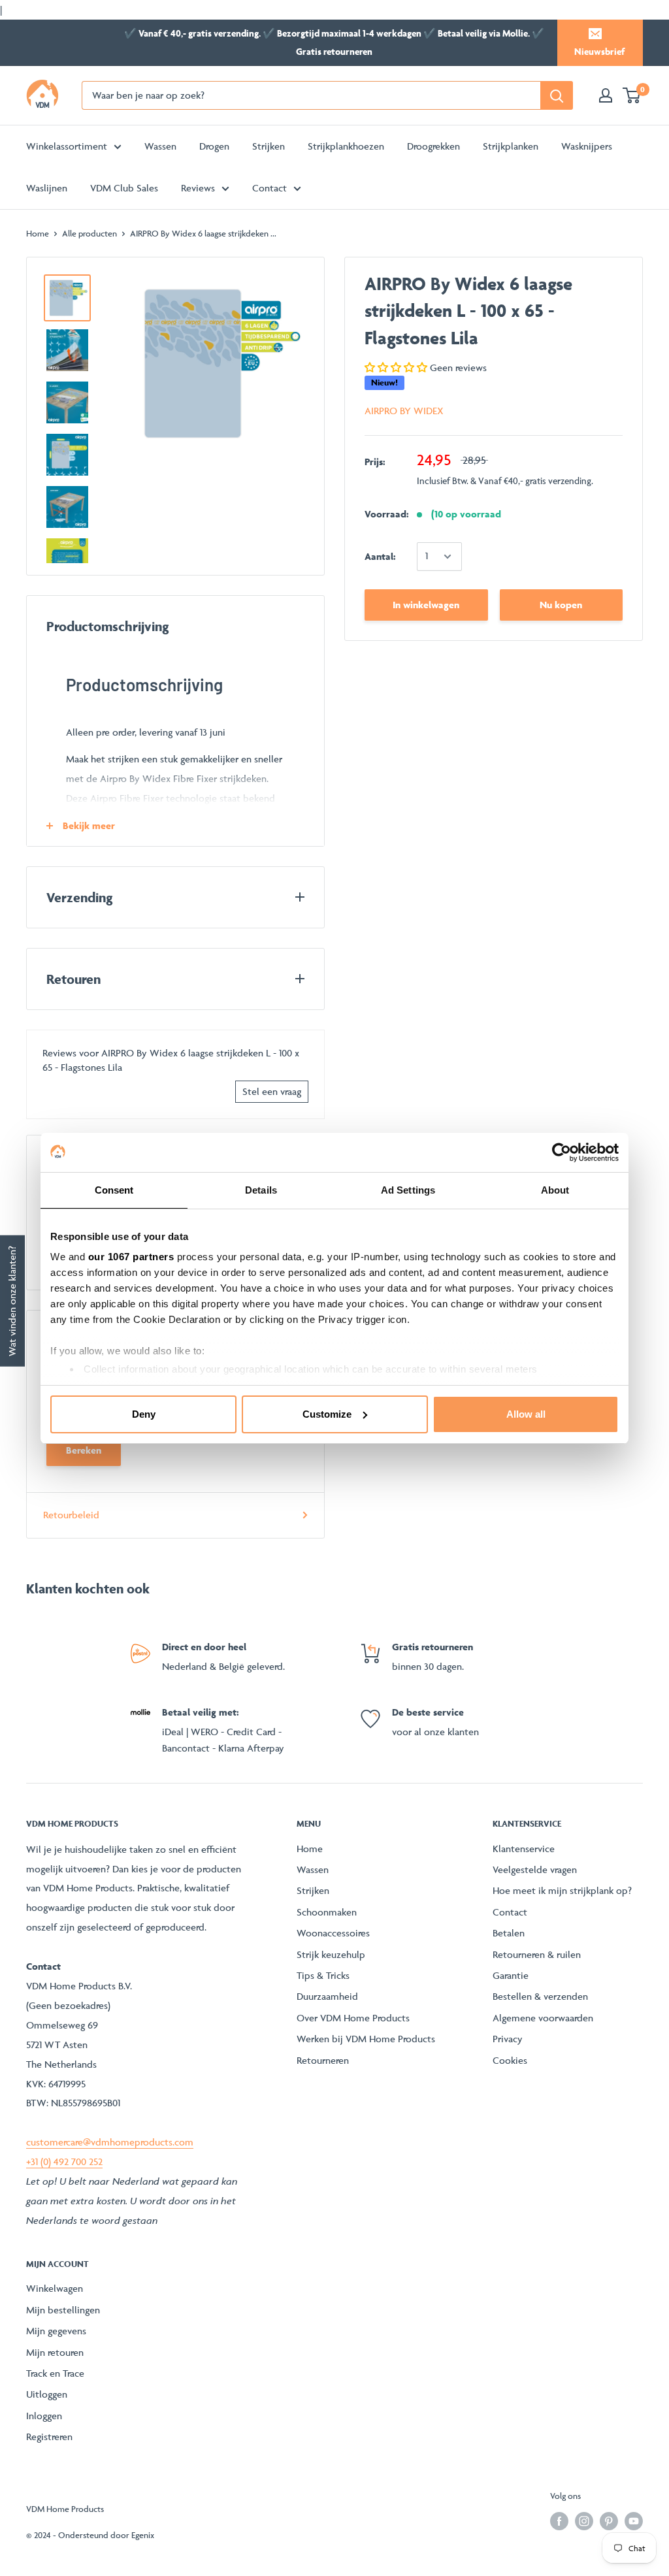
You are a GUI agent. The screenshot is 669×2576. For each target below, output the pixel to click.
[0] (632, 95)
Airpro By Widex (404, 411)
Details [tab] (261, 1190)
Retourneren (323, 2060)
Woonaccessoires (333, 1933)
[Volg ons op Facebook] (559, 2521)
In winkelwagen (426, 605)
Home (38, 233)
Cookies (510, 2060)
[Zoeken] (557, 95)
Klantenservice (524, 1849)
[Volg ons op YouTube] (634, 2521)
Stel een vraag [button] (272, 1091)
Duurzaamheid (327, 1996)
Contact (269, 188)
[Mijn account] (606, 95)
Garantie (511, 1975)
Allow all (526, 1414)
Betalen (509, 1933)
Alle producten (90, 233)
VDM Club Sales (124, 188)
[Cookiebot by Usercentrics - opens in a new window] (562, 1152)
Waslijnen (47, 188)
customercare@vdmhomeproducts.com (110, 2142)
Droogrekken (433, 146)
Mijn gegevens (56, 2331)
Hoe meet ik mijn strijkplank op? (562, 1890)
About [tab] (555, 1190)
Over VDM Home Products (353, 2018)
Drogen (214, 146)
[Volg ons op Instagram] (584, 2521)
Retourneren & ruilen (537, 1954)
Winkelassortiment (67, 146)
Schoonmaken (327, 1912)
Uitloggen (47, 2394)
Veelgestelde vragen (535, 1869)
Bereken (84, 1450)
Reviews (198, 188)
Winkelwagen (55, 2288)
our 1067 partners (131, 1257)
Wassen (160, 146)
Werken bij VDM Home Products (366, 2039)
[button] (397, 367)
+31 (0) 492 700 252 (64, 2161)
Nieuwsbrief (599, 51)
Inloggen (44, 2416)
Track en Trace (55, 2373)
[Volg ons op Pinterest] (609, 2521)
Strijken (269, 146)
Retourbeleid (71, 1515)
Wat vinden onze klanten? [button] (12, 1300)
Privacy (508, 2039)
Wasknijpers (587, 146)
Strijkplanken (511, 146)
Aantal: (380, 556)
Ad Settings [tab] (408, 1190)
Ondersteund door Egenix (106, 2535)
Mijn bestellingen (63, 2310)
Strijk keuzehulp (331, 1954)
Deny (144, 1414)
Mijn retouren (55, 2352)
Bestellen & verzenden (540, 1996)
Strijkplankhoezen (346, 146)
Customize (327, 1414)
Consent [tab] (114, 1190)
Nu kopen (561, 605)
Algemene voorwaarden (543, 2018)
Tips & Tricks (323, 1975)
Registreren (49, 2437)
